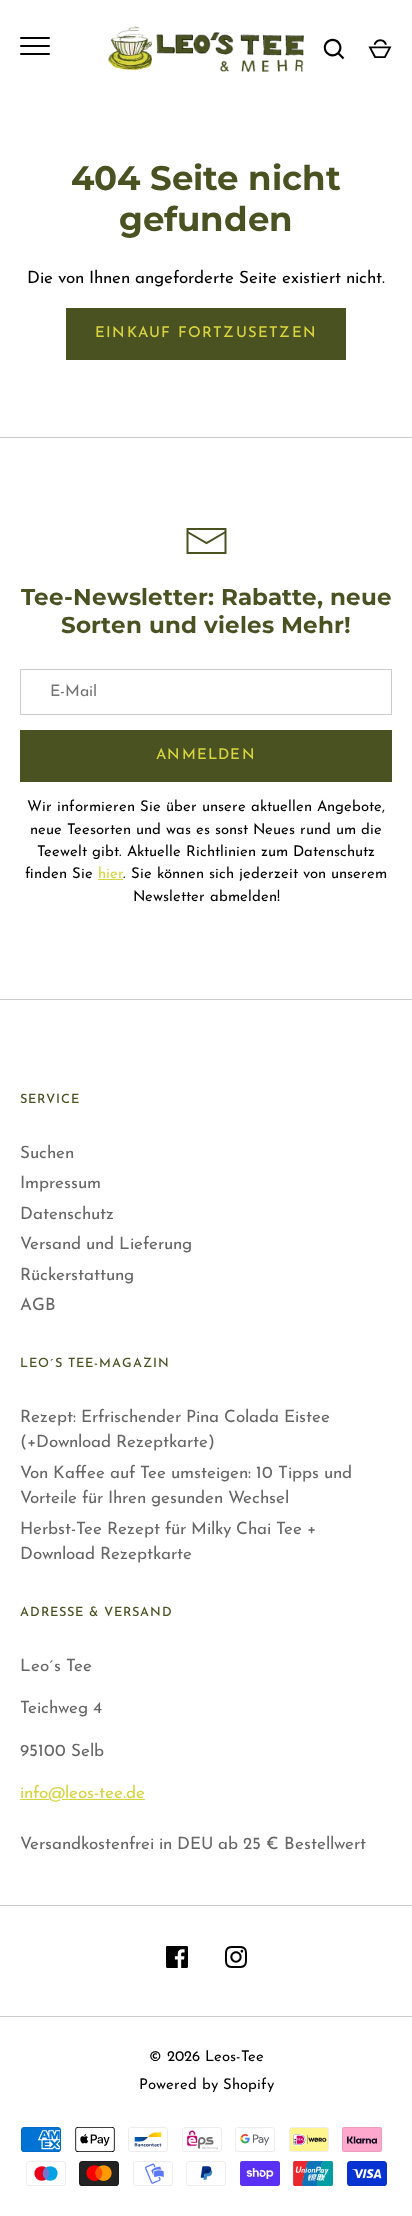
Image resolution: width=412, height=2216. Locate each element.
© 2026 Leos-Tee (206, 2057)
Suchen (47, 1153)
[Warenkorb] (380, 49)
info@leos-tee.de (82, 1793)
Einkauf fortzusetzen (206, 333)
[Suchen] (334, 49)
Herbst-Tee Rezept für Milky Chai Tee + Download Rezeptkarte (168, 1542)
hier (110, 874)
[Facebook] (177, 1961)
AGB (38, 1305)
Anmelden (206, 755)
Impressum (60, 1183)
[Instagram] (236, 1961)
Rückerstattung (77, 1275)
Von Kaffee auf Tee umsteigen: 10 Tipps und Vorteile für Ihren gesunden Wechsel (186, 1486)
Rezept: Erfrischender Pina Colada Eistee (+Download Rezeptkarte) (175, 1430)
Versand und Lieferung (106, 1244)
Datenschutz (67, 1214)
